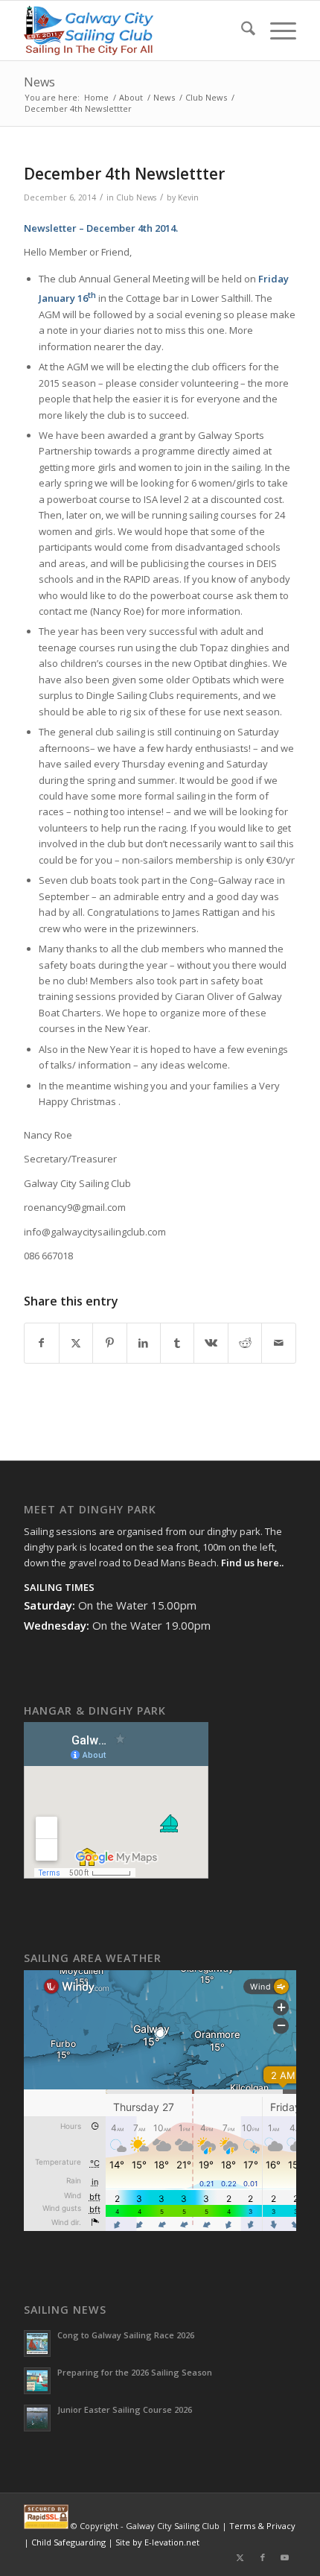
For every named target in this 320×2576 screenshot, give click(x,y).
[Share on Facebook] (41, 1343)
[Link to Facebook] (263, 2557)
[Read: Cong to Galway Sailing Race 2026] (37, 2344)
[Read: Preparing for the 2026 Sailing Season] (37, 2381)
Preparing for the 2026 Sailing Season (135, 2372)
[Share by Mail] (278, 1343)
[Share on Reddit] (245, 1343)
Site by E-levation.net (157, 2542)
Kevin (188, 197)
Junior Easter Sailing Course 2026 (125, 2409)
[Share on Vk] (211, 1343)
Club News (136, 197)
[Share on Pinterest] (109, 1343)
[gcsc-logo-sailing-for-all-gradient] (132, 31)
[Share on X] (76, 1343)
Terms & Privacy (262, 2526)
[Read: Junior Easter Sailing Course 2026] (37, 2418)
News (39, 82)
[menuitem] (241, 31)
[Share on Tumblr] (177, 1343)
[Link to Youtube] (285, 2557)
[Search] (241, 31)
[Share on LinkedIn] (144, 1343)
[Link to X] (240, 2557)
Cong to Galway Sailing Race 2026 (126, 2335)
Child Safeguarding (68, 2542)
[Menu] (276, 31)
